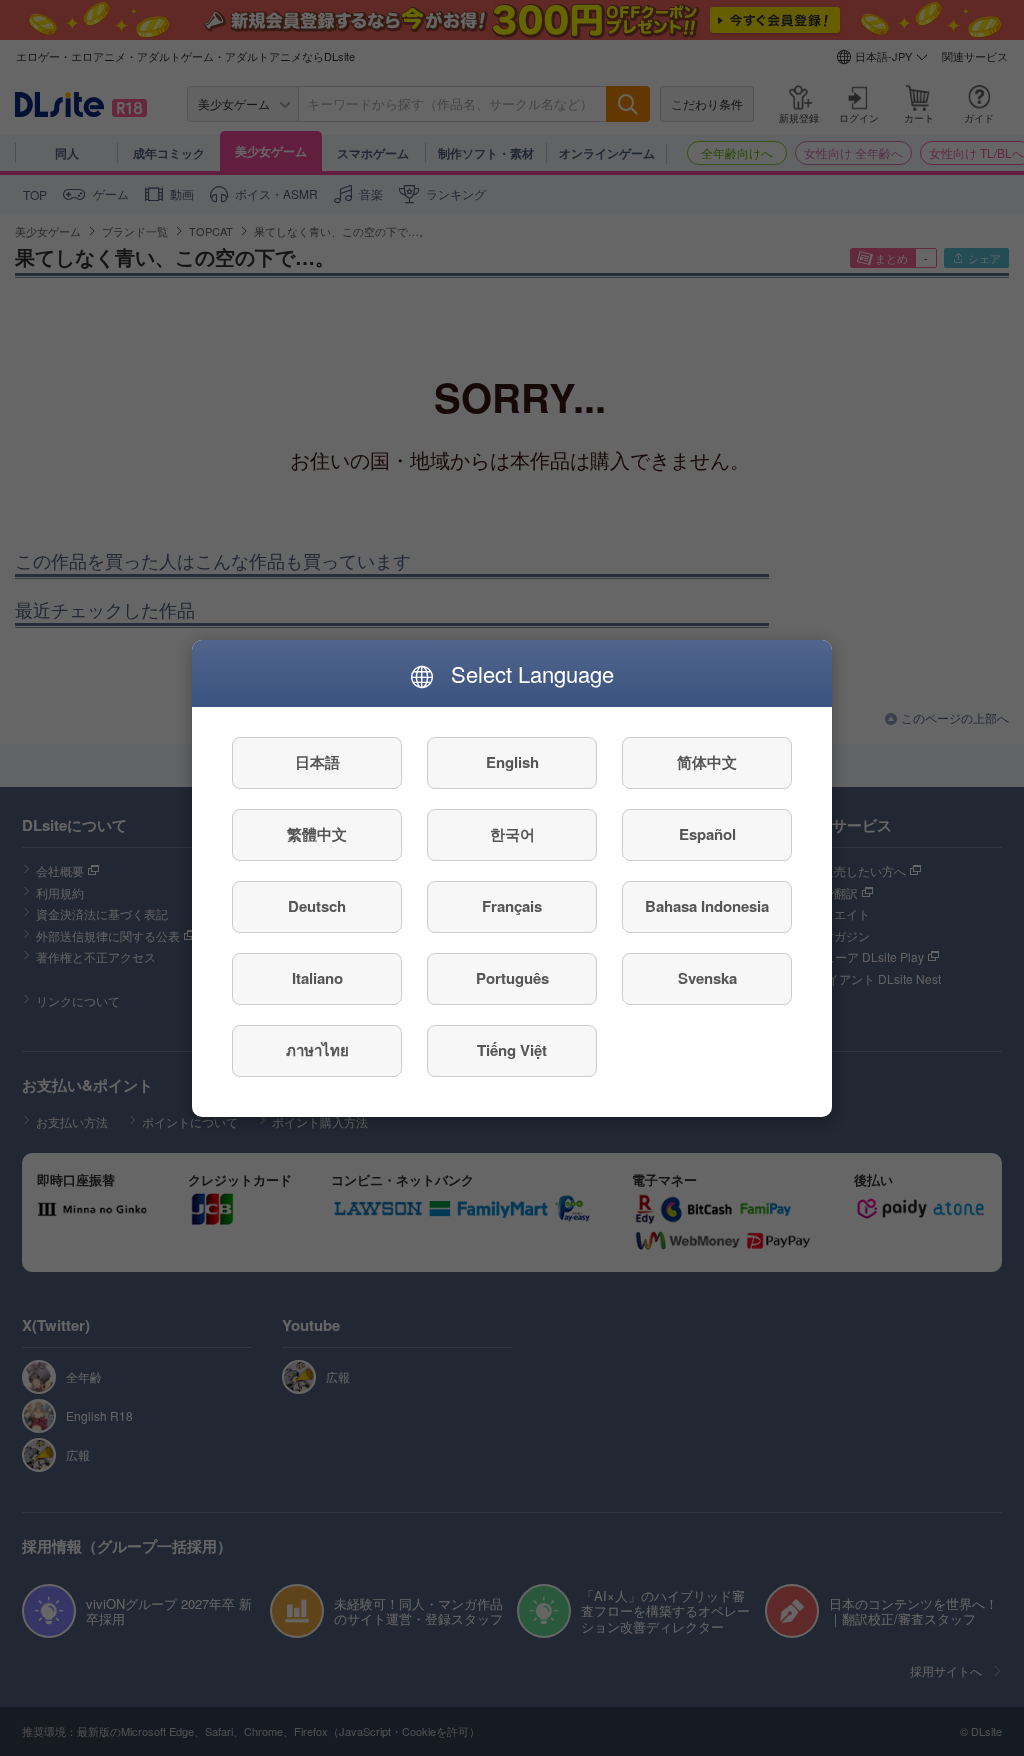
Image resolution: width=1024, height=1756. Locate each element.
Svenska (707, 978)
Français (512, 906)
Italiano (317, 978)
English (512, 762)
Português (512, 978)
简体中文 (707, 762)
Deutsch (317, 906)
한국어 (512, 834)
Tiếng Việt (512, 1050)
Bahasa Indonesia (707, 906)
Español (707, 834)
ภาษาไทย (317, 1050)
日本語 (317, 762)
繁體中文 (317, 834)
